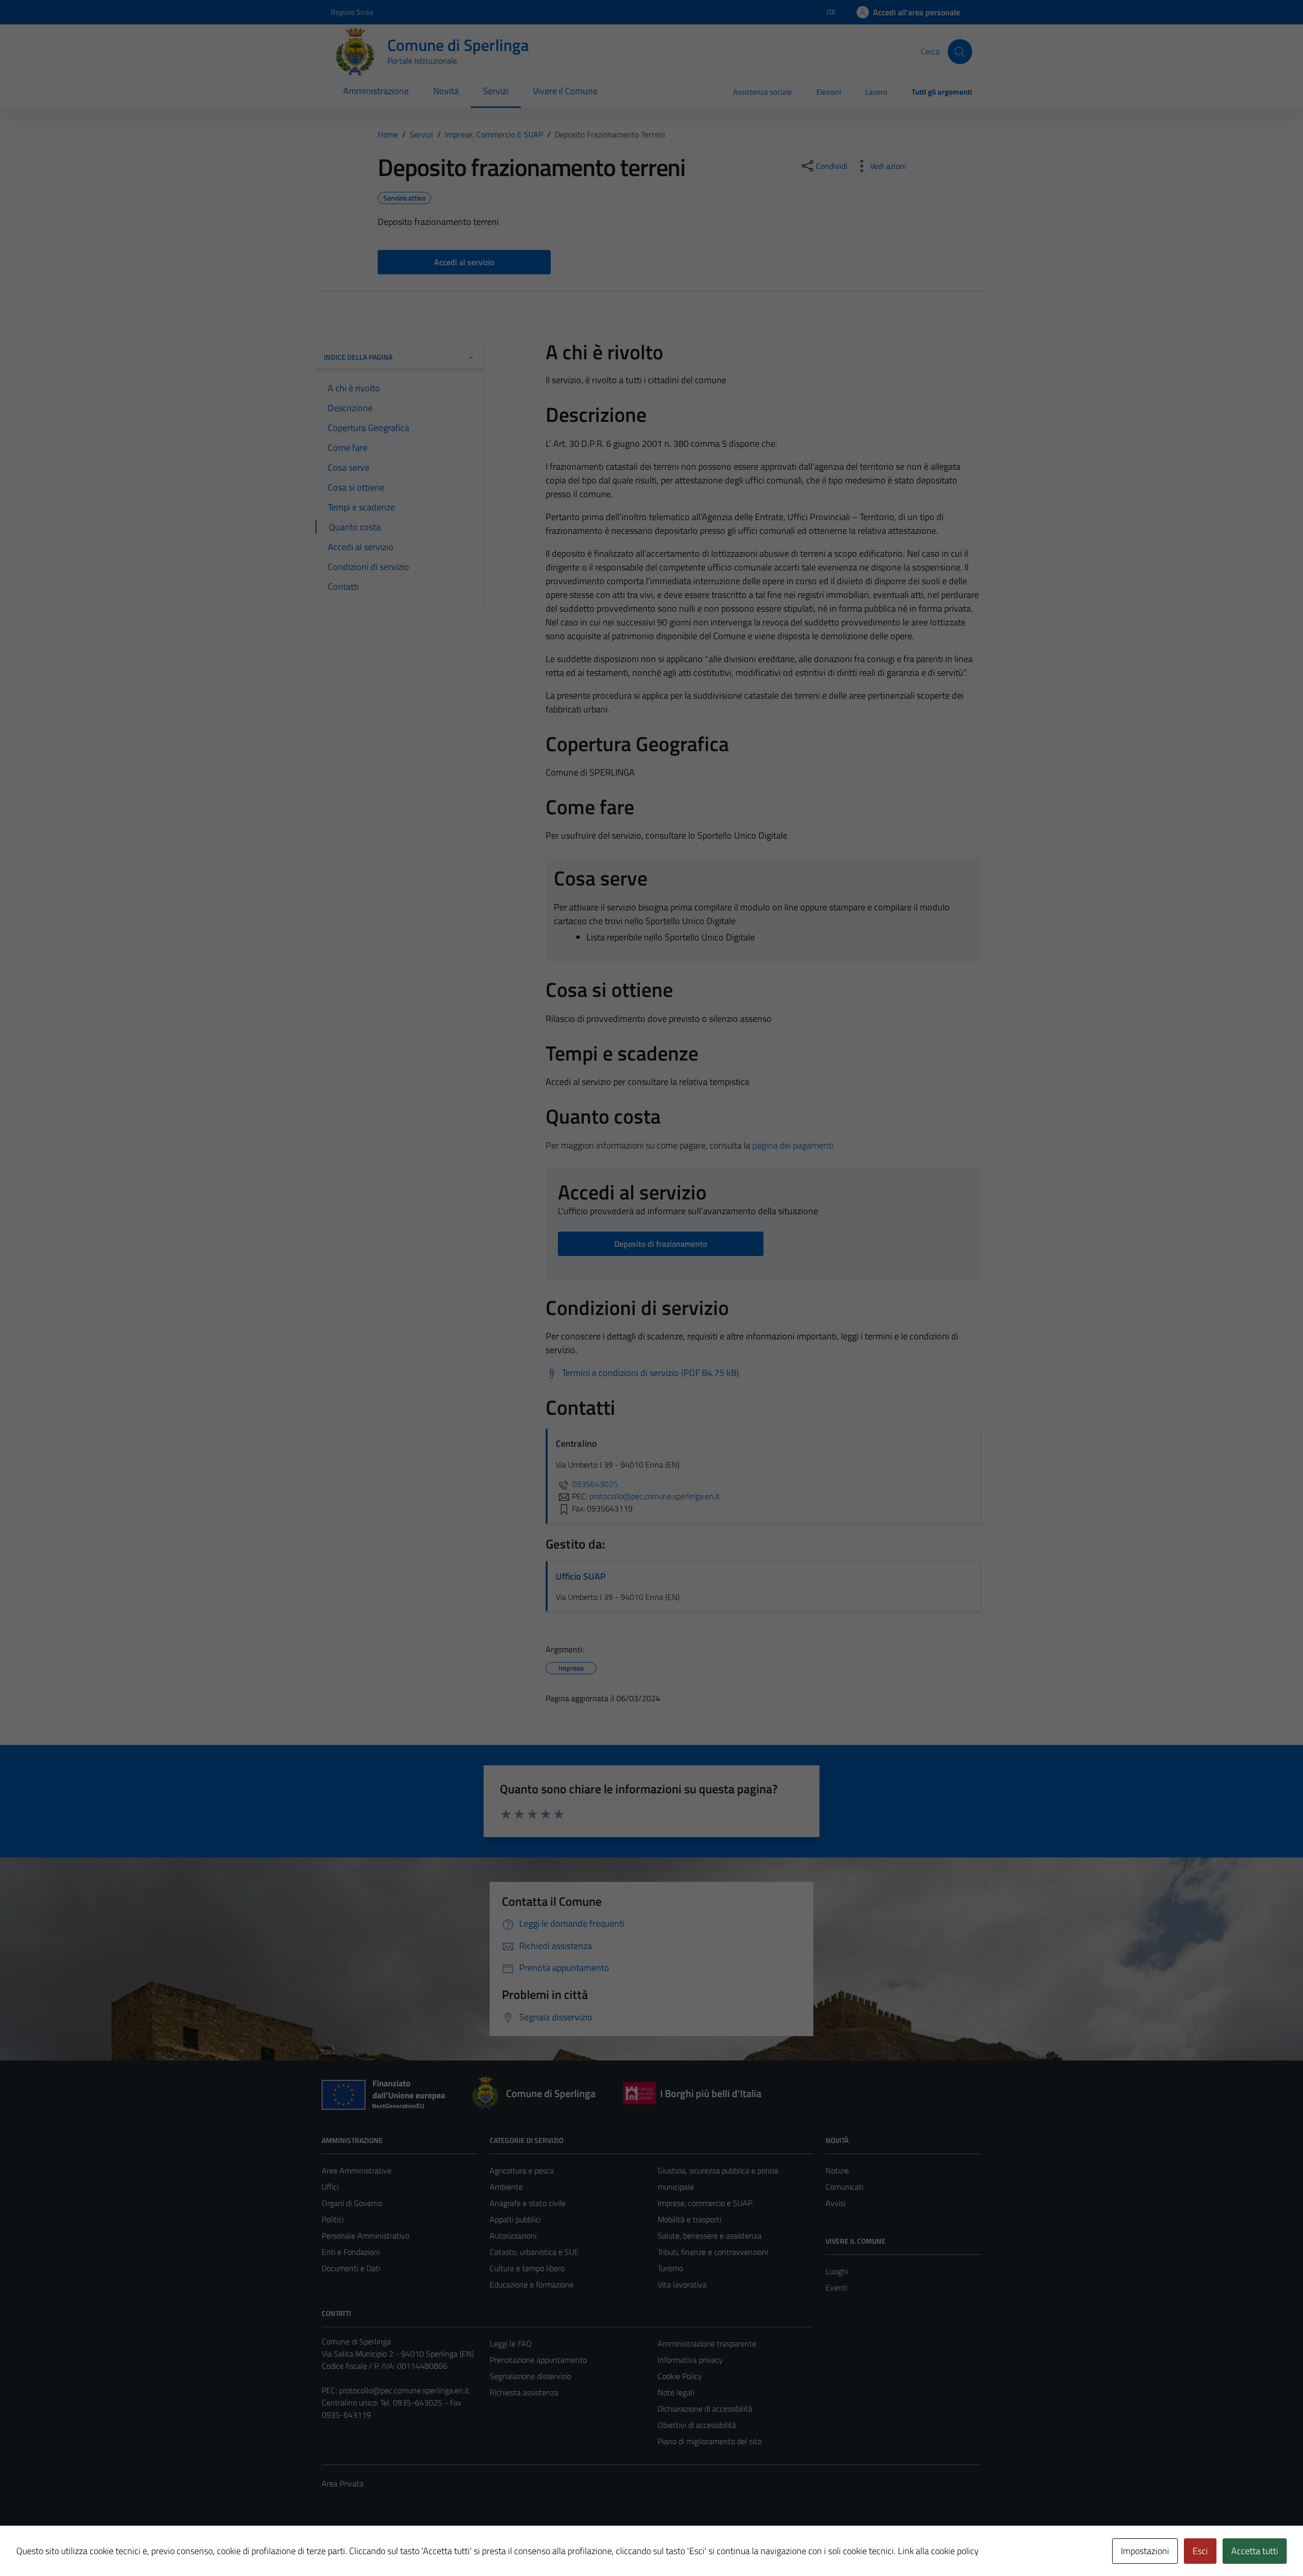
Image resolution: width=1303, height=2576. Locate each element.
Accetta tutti (1255, 2551)
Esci (1200, 2551)
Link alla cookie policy (938, 2551)
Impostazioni (1145, 2551)
